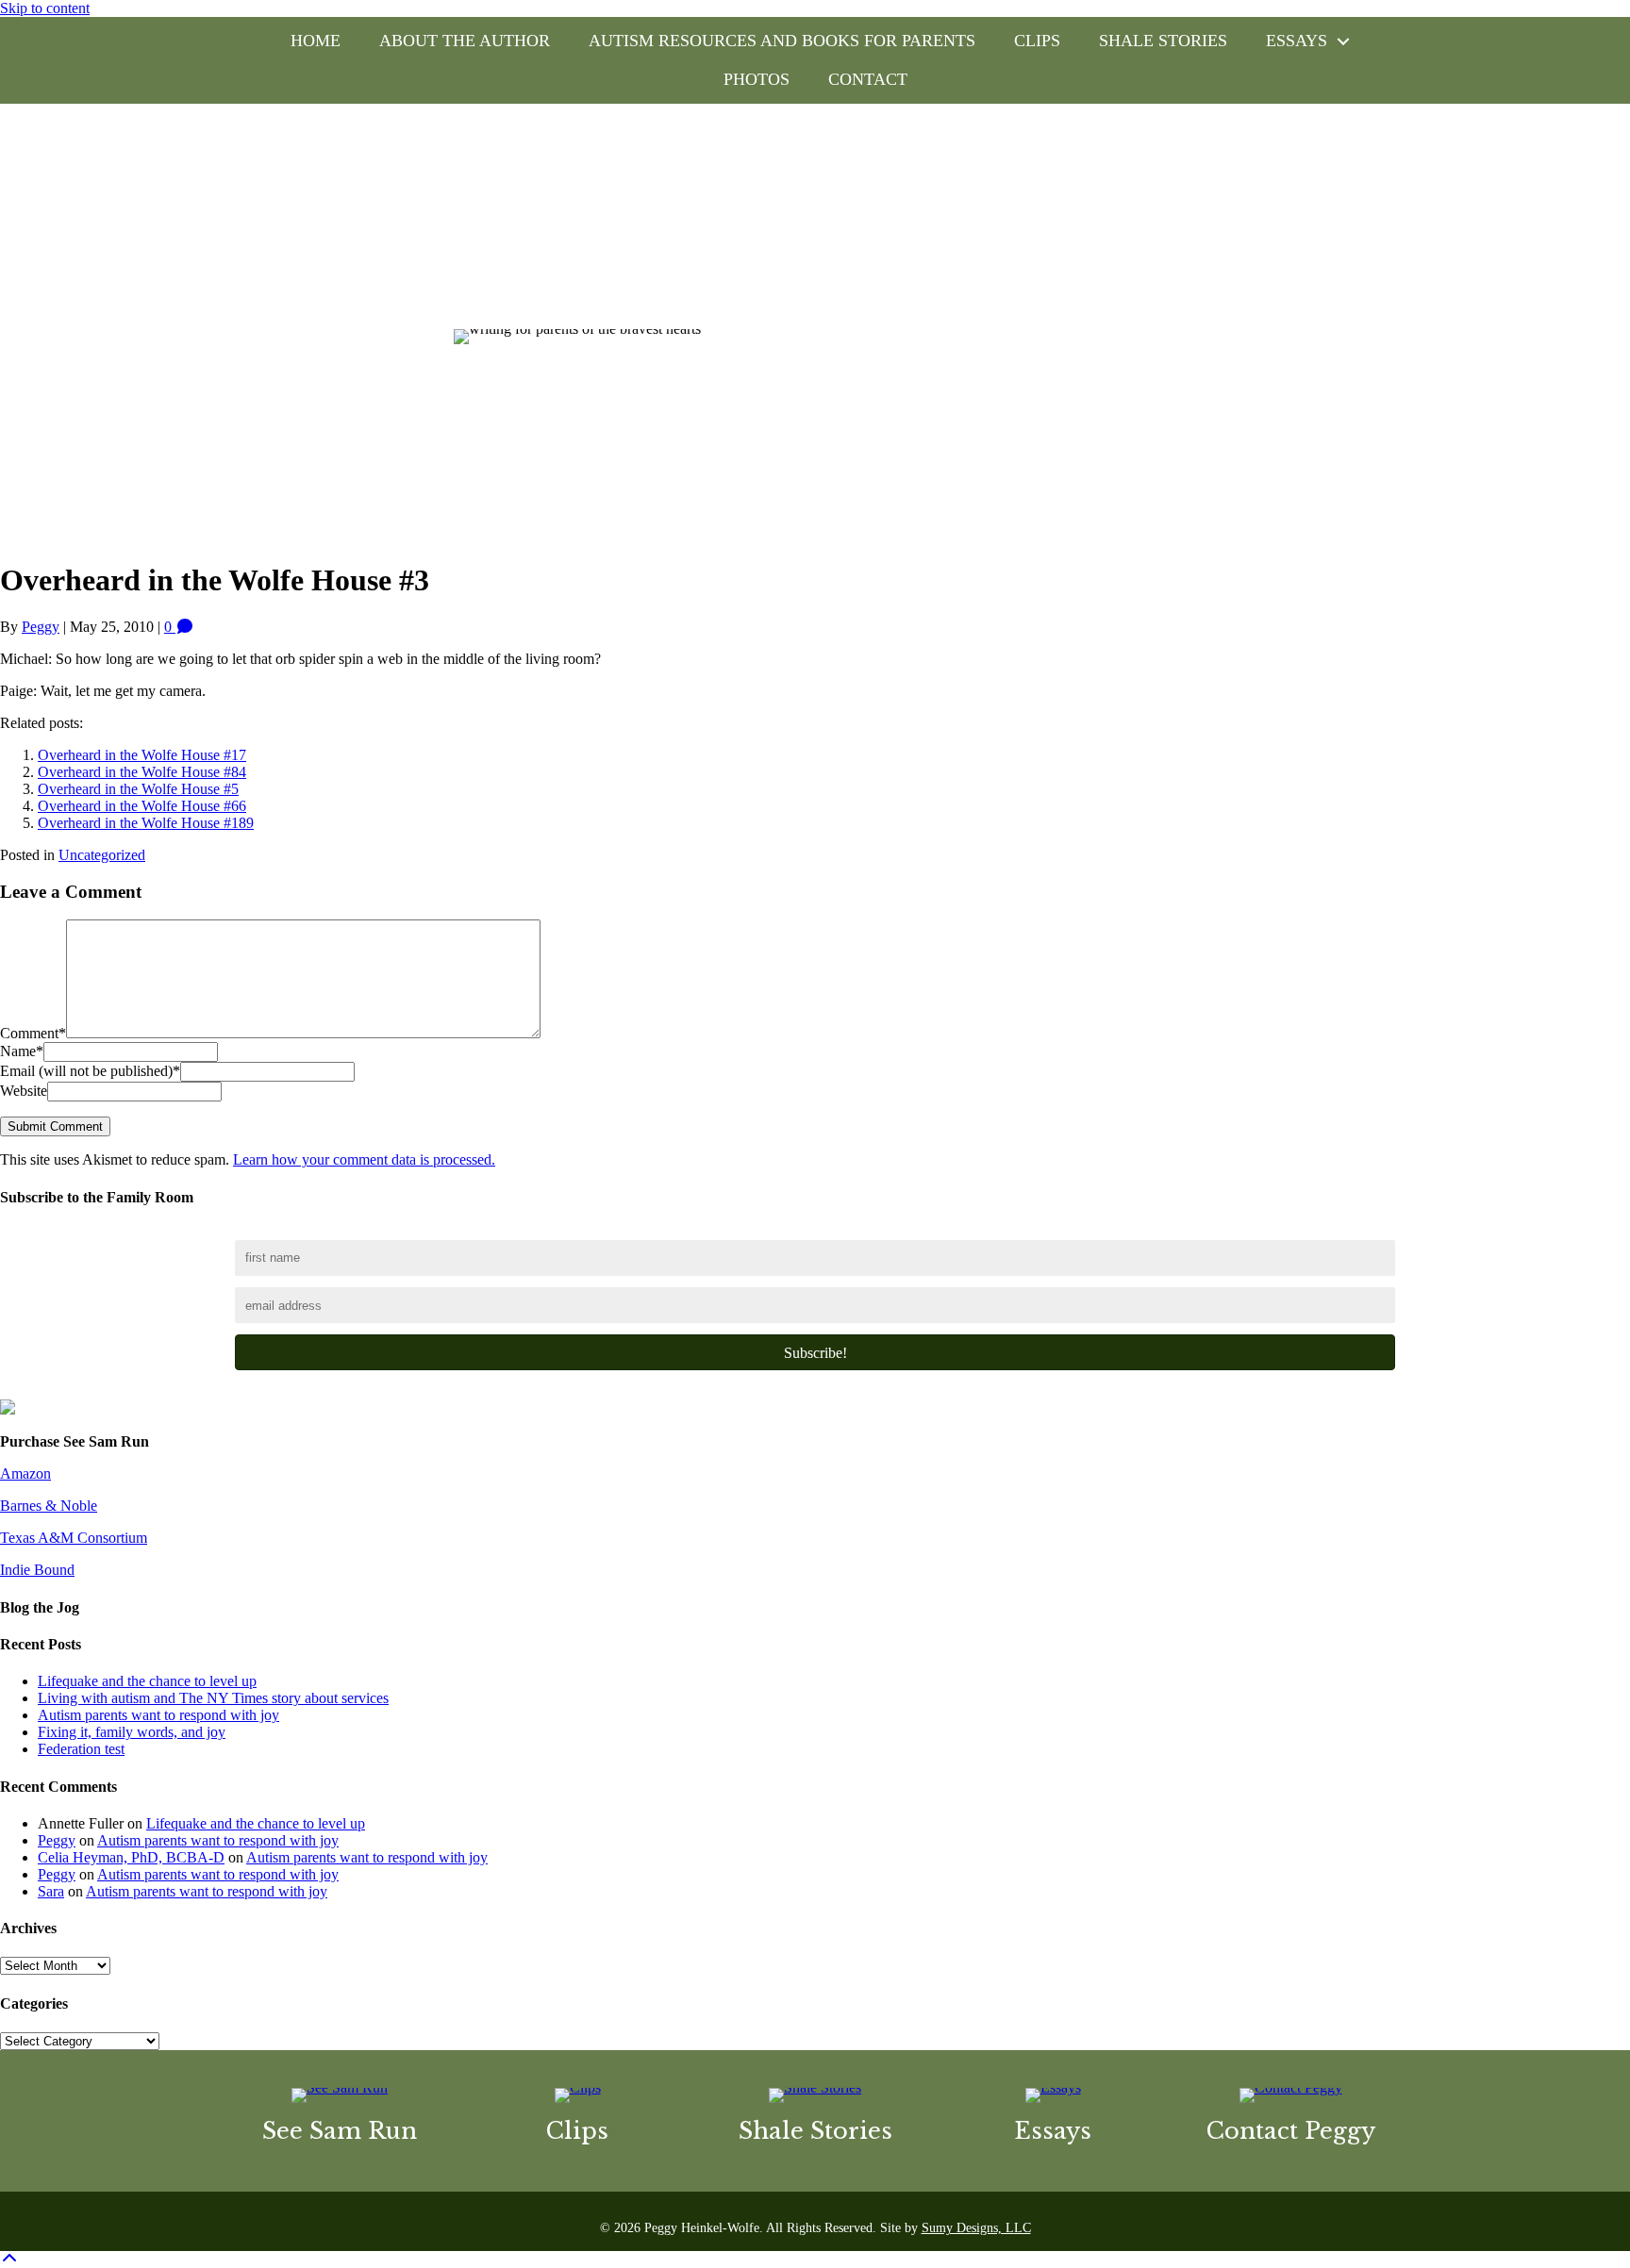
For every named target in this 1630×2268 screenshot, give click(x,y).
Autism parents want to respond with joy (158, 1715)
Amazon (25, 1473)
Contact (868, 79)
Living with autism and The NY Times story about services (213, 1698)
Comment (33, 1033)
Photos (757, 79)
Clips (1037, 41)
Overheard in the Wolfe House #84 (142, 772)
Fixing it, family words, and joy (132, 1732)
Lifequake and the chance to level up (147, 1681)
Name (22, 1051)
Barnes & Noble (49, 1506)
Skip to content (45, 8)
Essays (1297, 41)
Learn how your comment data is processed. (364, 1159)
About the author (465, 41)
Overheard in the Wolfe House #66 (142, 806)
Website (24, 1091)
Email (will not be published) (90, 1071)
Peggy (57, 1840)
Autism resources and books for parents (782, 41)
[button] (1343, 41)
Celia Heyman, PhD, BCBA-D (131, 1857)
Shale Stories (1163, 41)
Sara (51, 1891)
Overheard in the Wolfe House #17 (142, 755)
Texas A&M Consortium (74, 1538)
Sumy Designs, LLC (976, 2228)
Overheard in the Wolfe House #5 (138, 789)
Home (316, 41)
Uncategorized (102, 855)
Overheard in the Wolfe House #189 (146, 823)
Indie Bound (37, 1570)
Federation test (81, 1749)
